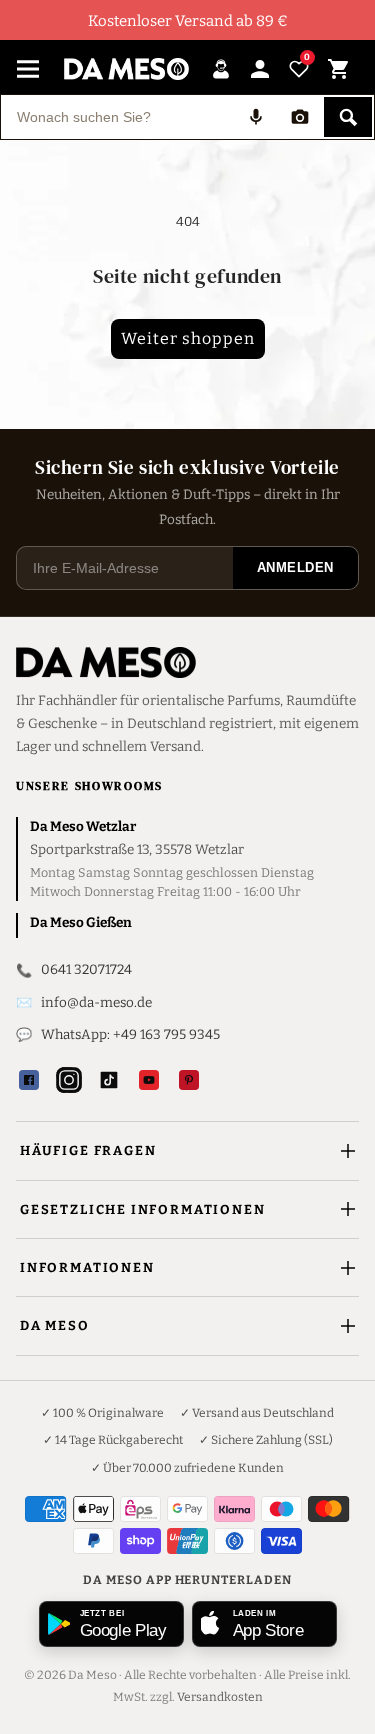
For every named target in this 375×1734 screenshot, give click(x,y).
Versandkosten (220, 1697)
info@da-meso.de (96, 1002)
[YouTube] (149, 1080)
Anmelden (295, 567)
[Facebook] (29, 1080)
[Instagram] (69, 1080)
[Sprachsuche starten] (256, 117)
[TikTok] (109, 1080)
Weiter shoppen (188, 338)
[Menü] (28, 69)
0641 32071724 (86, 969)
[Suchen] (348, 117)
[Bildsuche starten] (300, 117)
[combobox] (117, 117)
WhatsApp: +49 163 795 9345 (130, 1034)
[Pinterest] (189, 1080)
